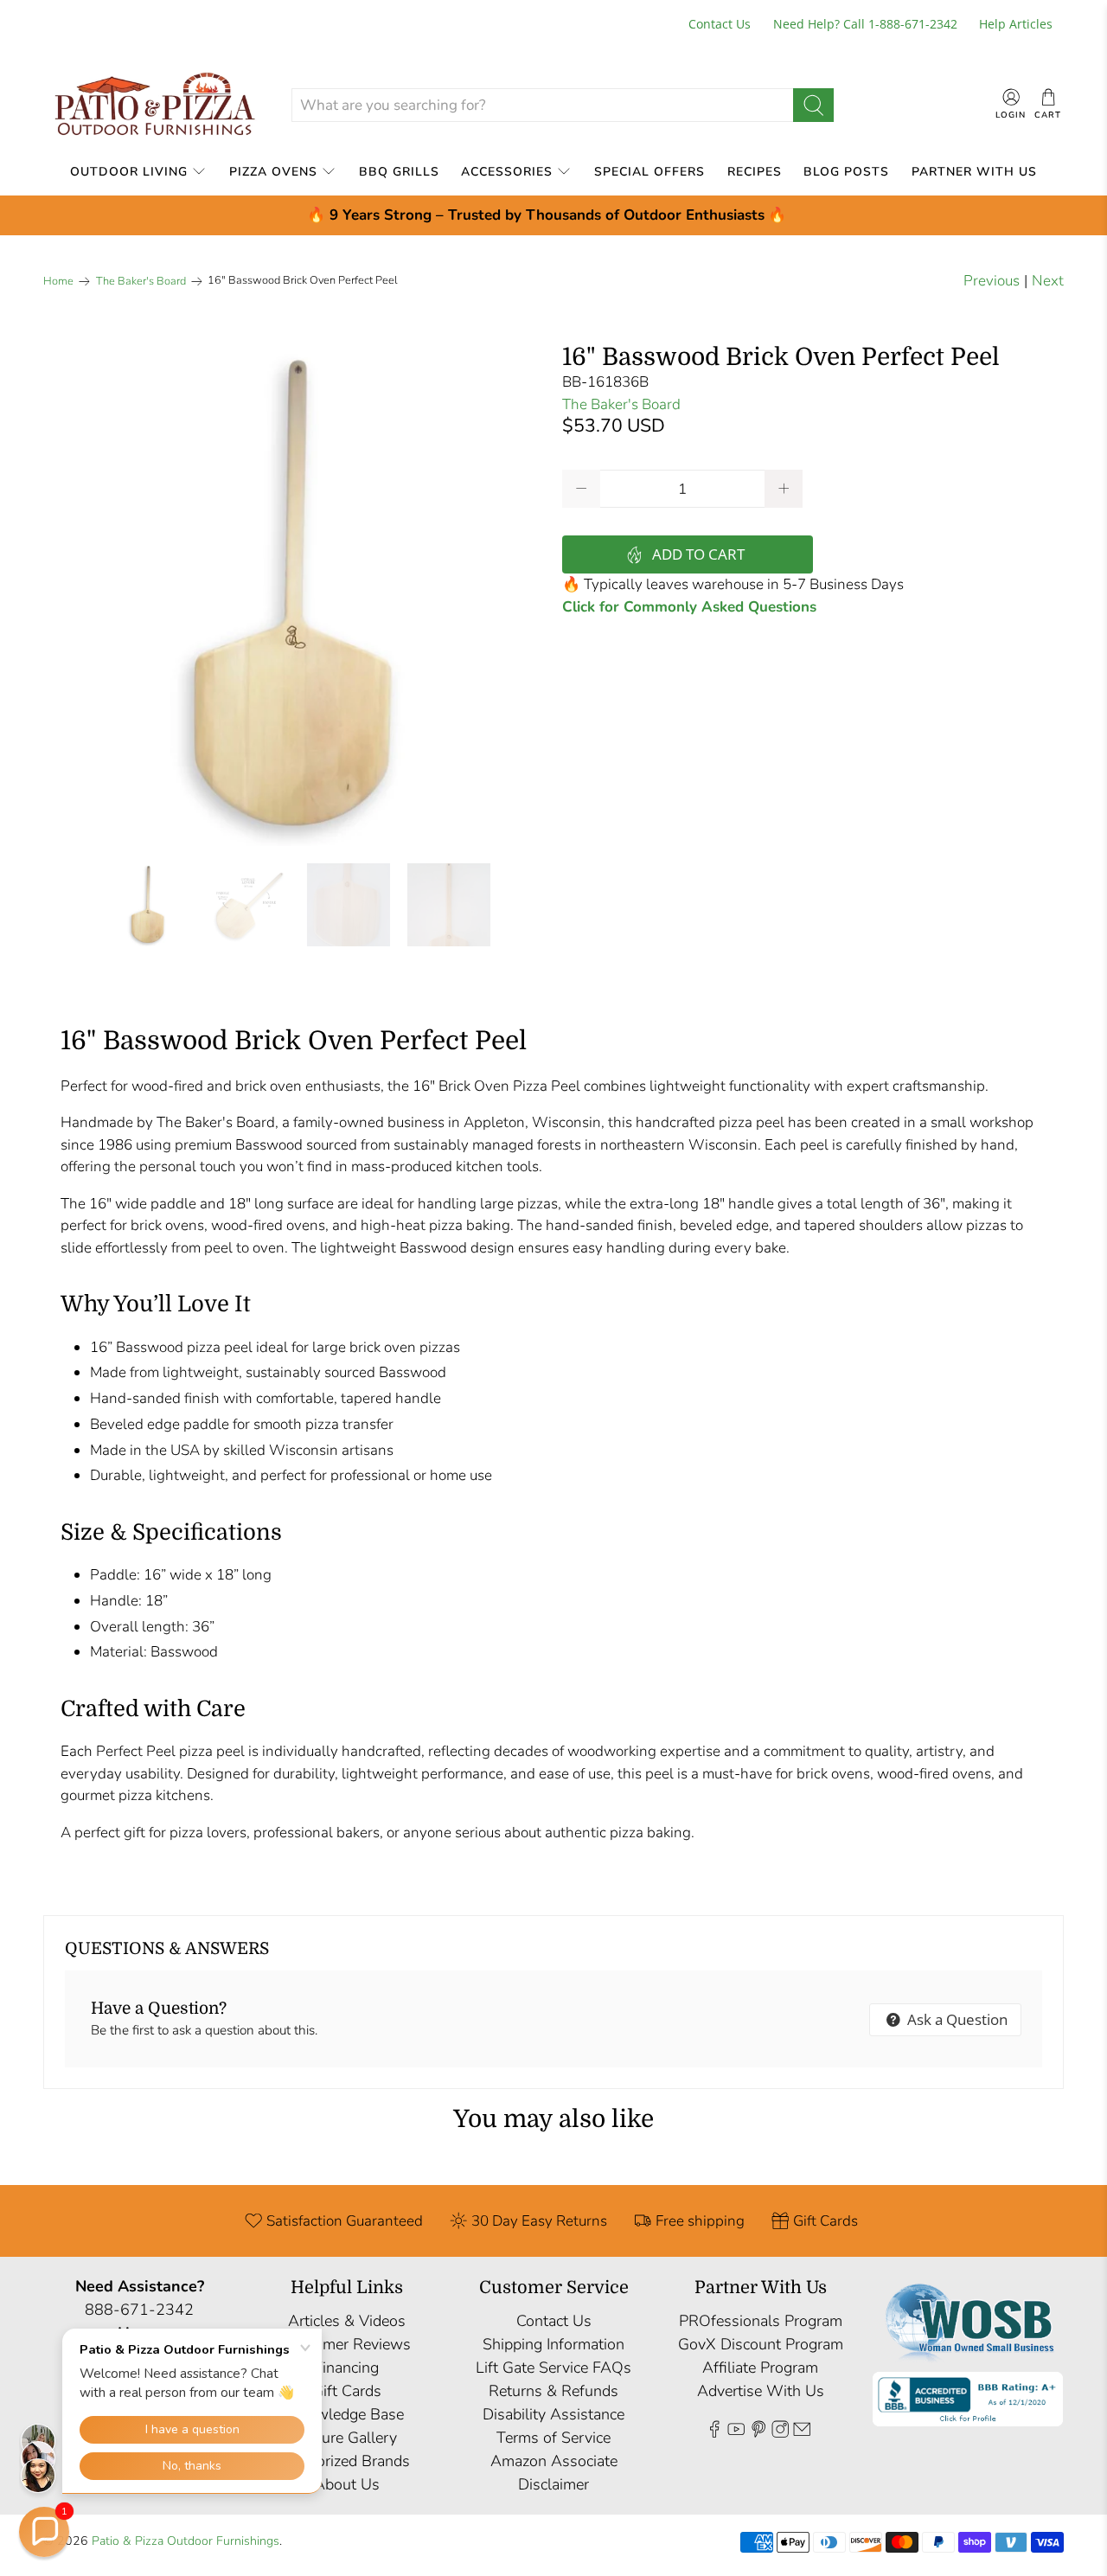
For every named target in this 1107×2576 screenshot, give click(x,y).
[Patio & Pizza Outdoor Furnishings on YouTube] (736, 2432)
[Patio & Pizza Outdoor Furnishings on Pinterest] (758, 2432)
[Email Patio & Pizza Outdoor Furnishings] (802, 2432)
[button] (44, 2532)
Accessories (507, 172)
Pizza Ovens (273, 172)
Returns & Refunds (553, 2391)
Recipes (755, 172)
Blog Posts (846, 172)
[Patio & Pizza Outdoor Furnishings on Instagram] (780, 2432)
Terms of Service (553, 2438)
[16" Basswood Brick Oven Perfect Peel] (294, 595)
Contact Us (720, 24)
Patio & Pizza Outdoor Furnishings (186, 2541)
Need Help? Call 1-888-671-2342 (865, 24)
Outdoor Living (129, 172)
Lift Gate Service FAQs (553, 2368)
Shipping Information (553, 2344)
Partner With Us (974, 172)
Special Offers (649, 172)
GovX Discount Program (761, 2344)
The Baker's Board (141, 282)
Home (58, 282)
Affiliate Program (760, 2368)
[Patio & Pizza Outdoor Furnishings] (154, 105)
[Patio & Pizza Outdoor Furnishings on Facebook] (714, 2432)
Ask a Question (956, 2019)
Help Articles (1016, 24)
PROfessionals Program (761, 2321)
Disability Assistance (553, 2414)
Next (1048, 281)
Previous (992, 281)
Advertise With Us (761, 2391)
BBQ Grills (399, 172)
